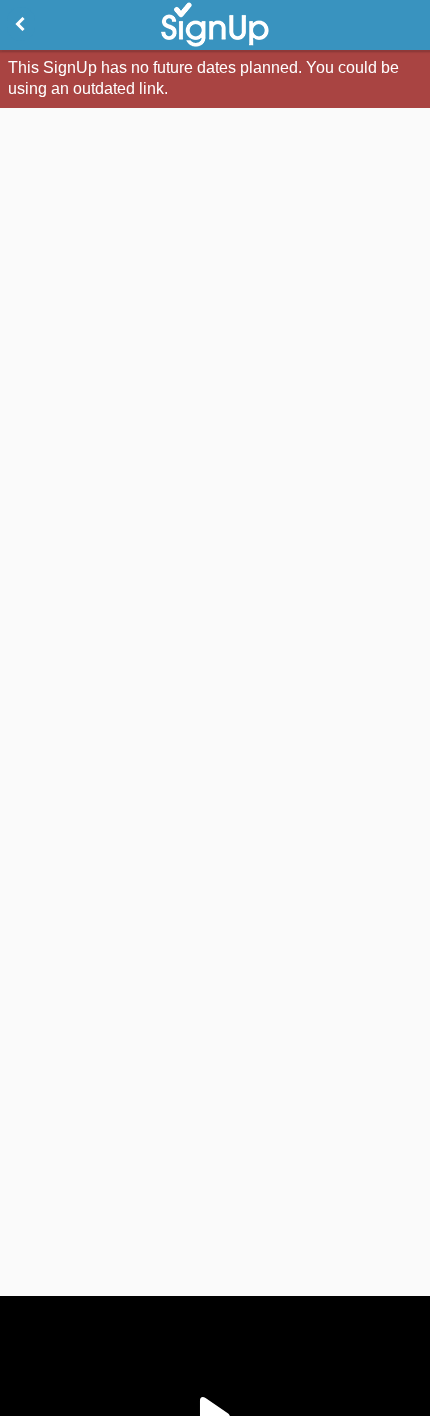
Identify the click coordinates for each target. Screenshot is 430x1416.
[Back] (21, 24)
